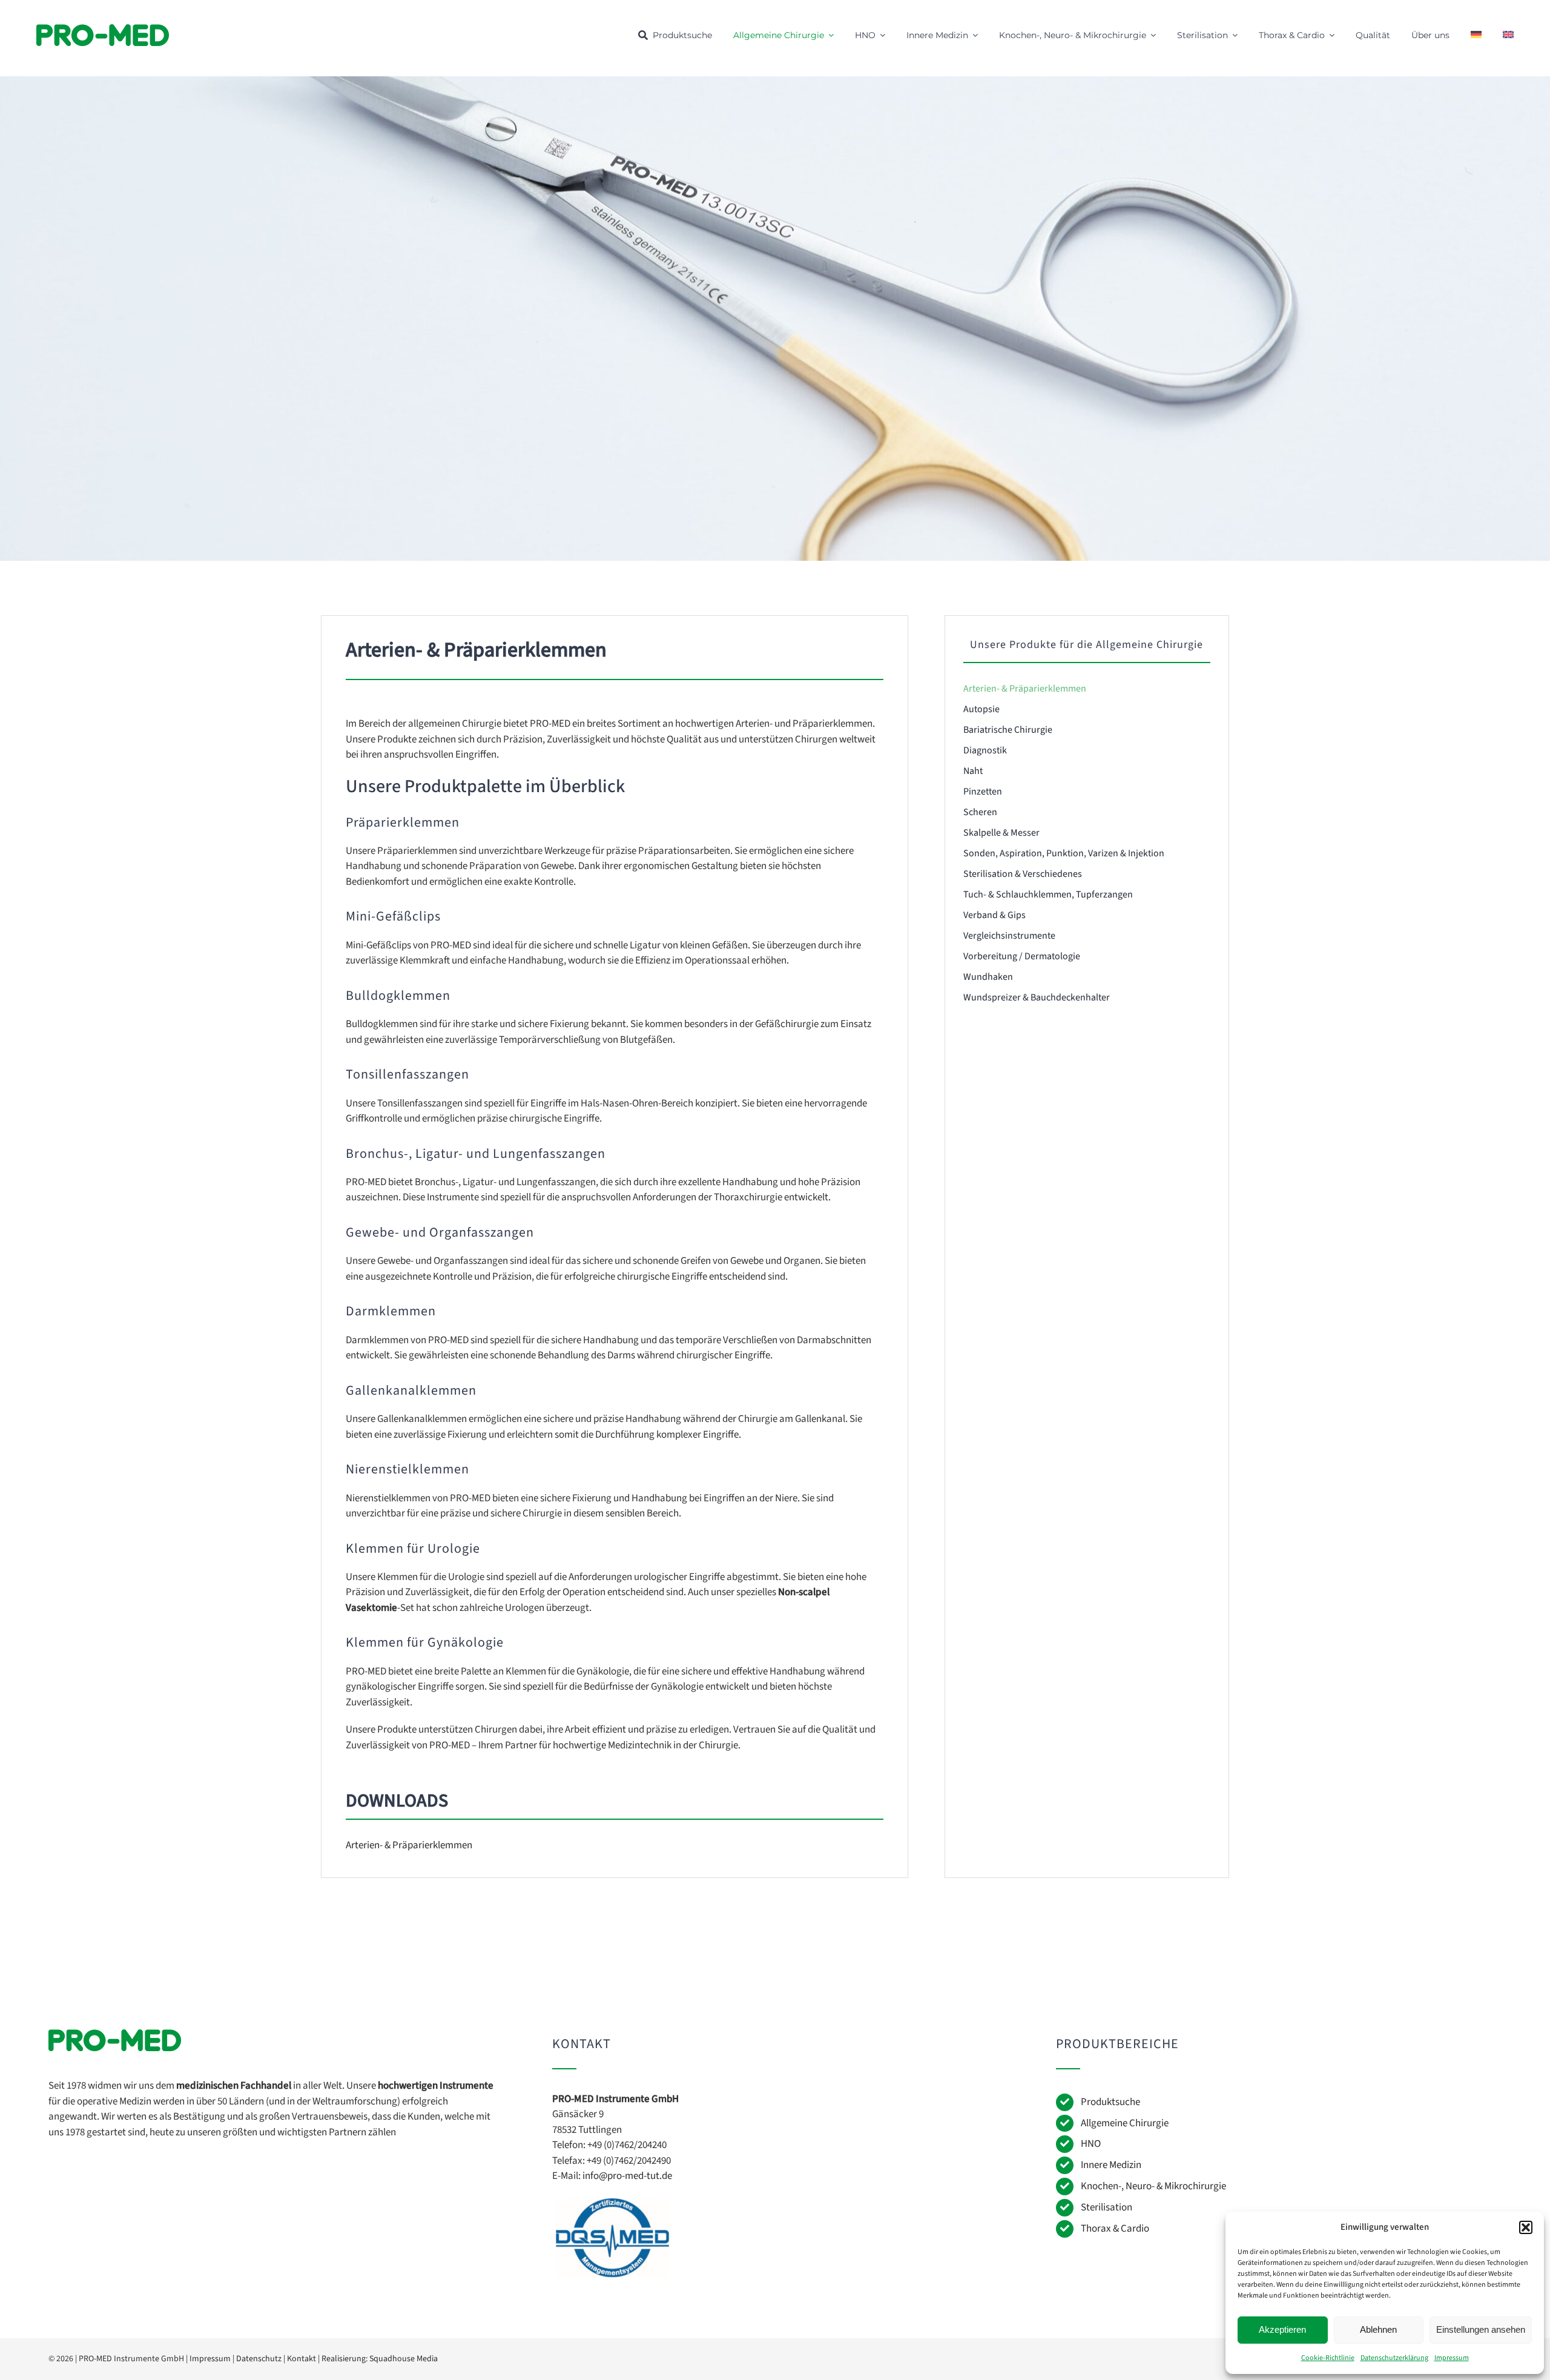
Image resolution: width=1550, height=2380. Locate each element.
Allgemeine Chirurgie (1125, 2123)
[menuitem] (1476, 35)
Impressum (1452, 2358)
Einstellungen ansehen (1481, 2329)
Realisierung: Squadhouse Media (380, 2359)
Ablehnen (1378, 2329)
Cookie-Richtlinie (1328, 2358)
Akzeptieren (1282, 2329)
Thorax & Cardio (1115, 2229)
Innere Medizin (1111, 2165)
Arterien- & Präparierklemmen (409, 1845)
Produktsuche (1110, 2102)
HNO (1091, 2144)
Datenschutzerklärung (1394, 2358)
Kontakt (302, 2359)
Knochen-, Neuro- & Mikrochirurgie (1153, 2186)
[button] (1526, 2227)
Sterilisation (1106, 2207)
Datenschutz (259, 2359)
